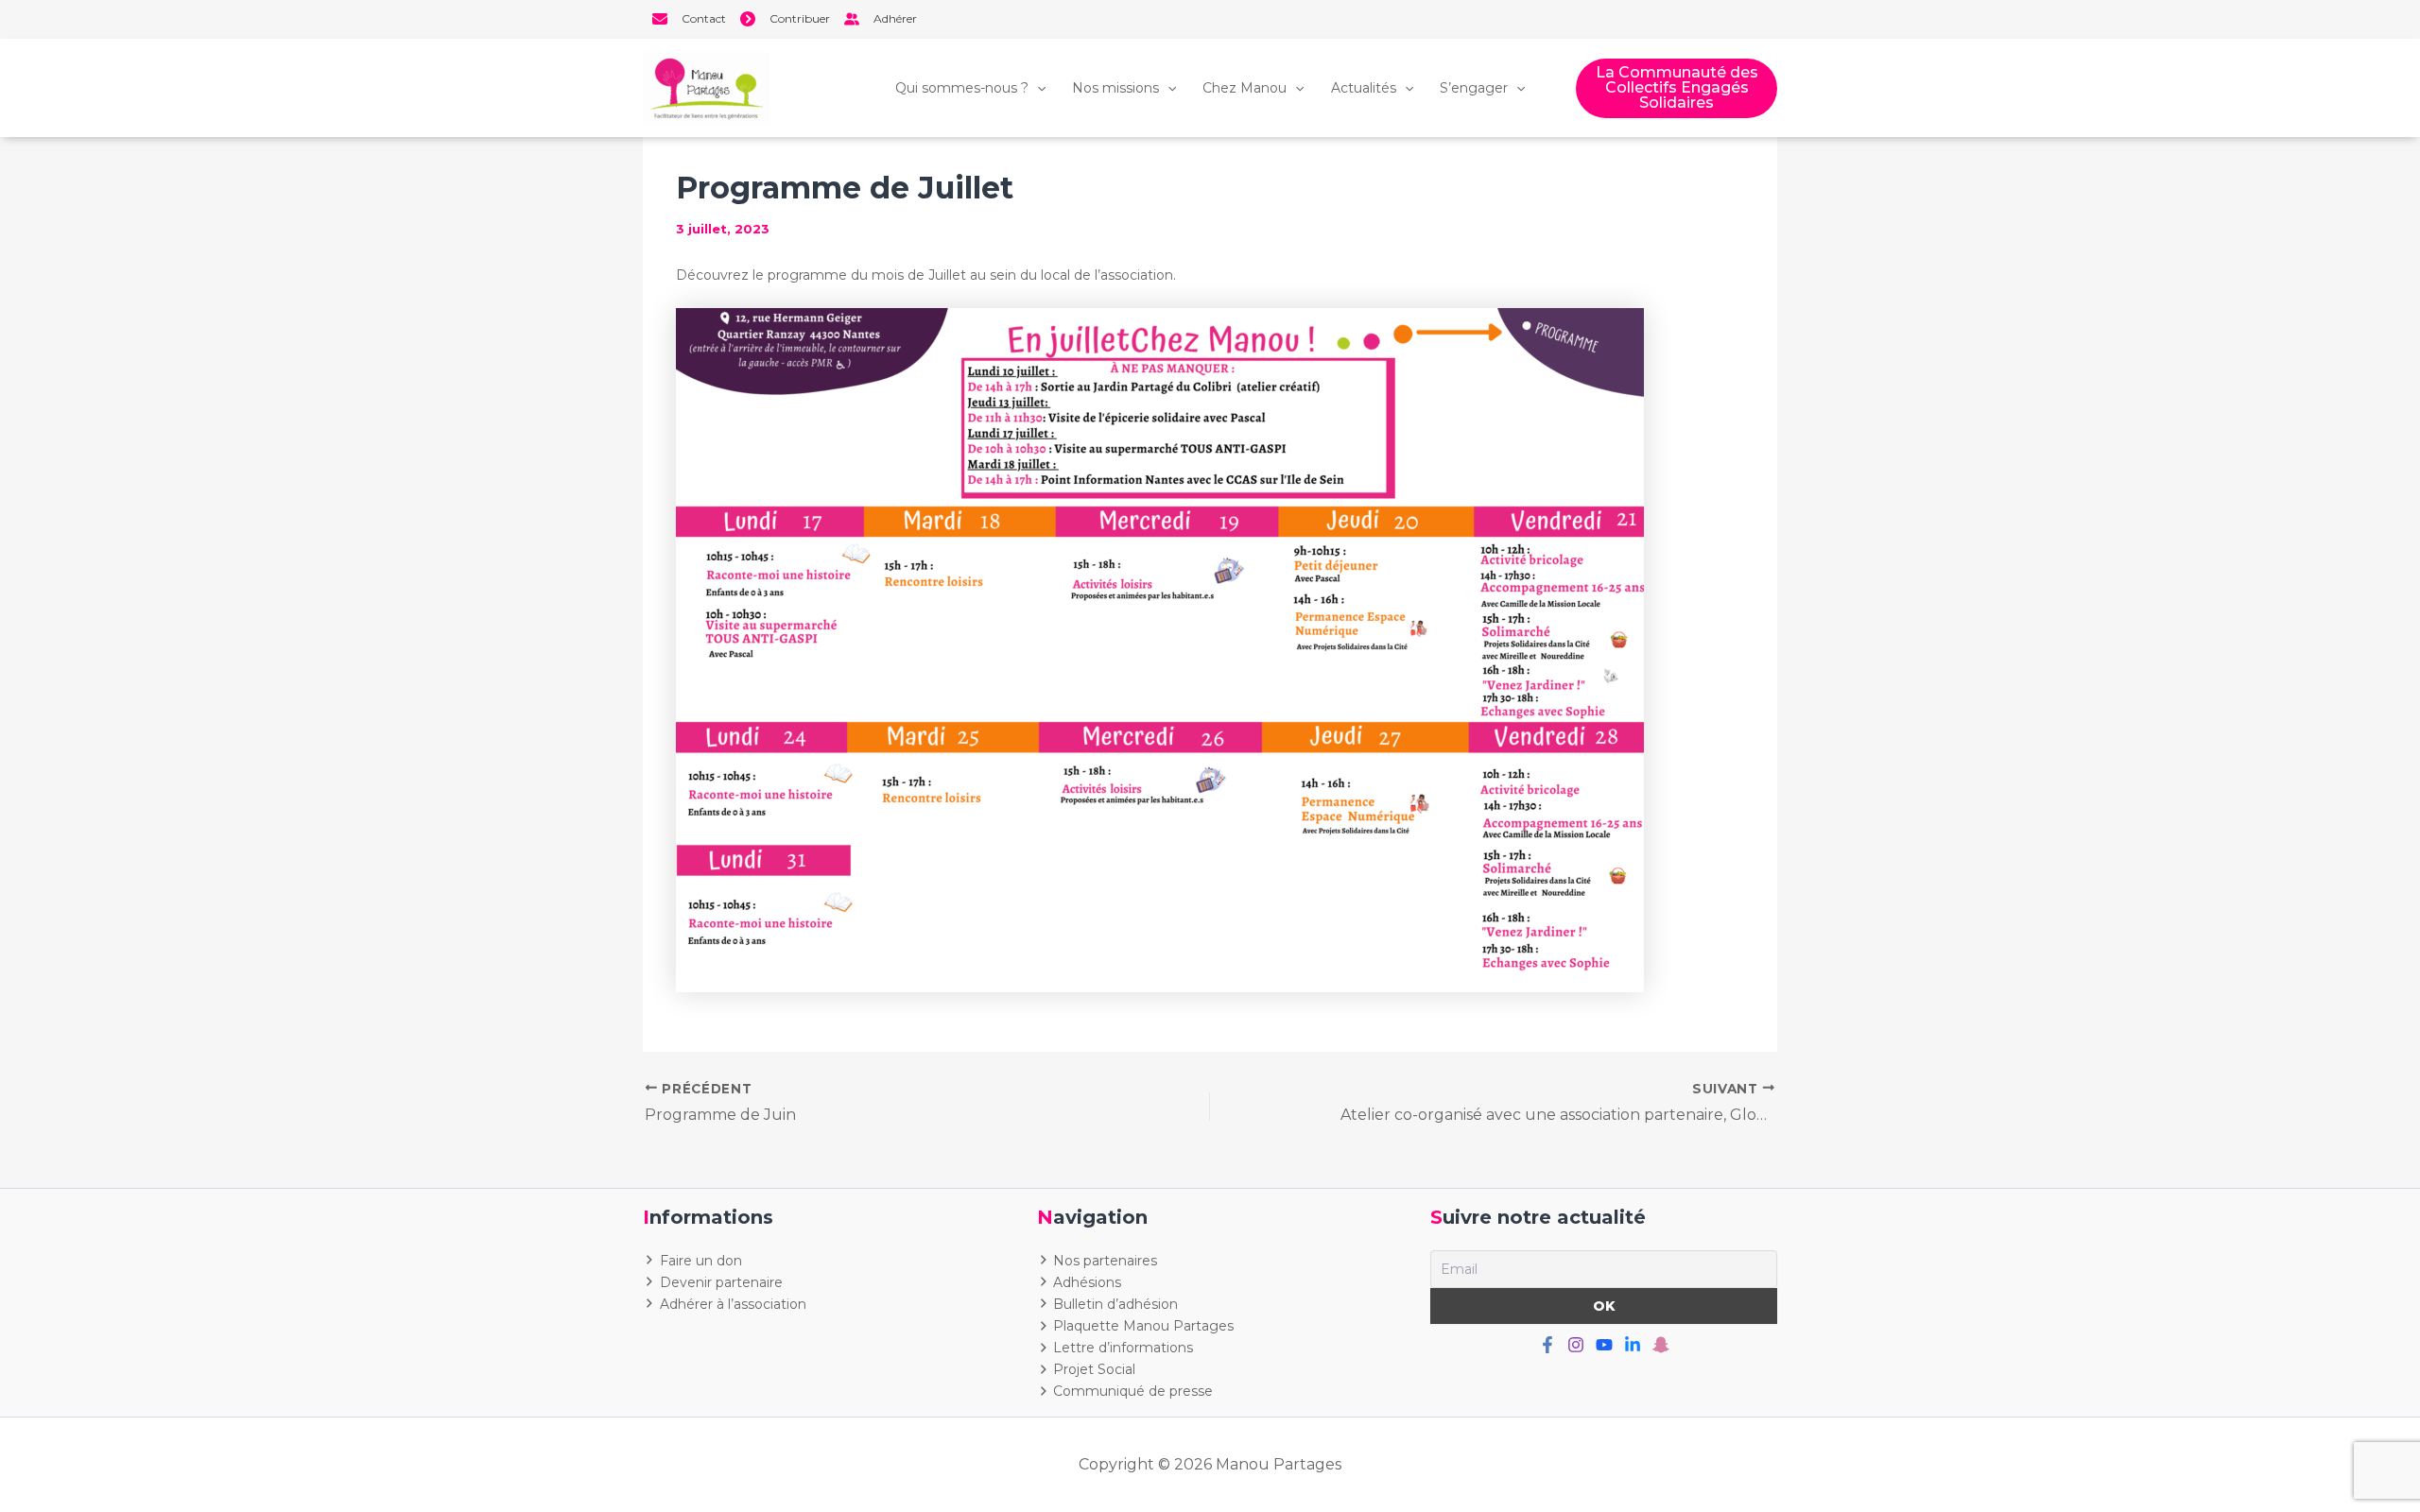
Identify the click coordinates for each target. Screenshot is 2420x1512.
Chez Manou (1245, 88)
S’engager (1474, 88)
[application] (1037, 88)
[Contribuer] (785, 19)
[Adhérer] (881, 19)
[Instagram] (1576, 1345)
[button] (1677, 88)
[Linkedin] (1633, 1345)
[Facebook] (1547, 1345)
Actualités (1364, 88)
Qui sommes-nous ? (962, 88)
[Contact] (689, 19)
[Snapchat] (1661, 1345)
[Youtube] (1604, 1345)
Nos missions (1115, 88)
